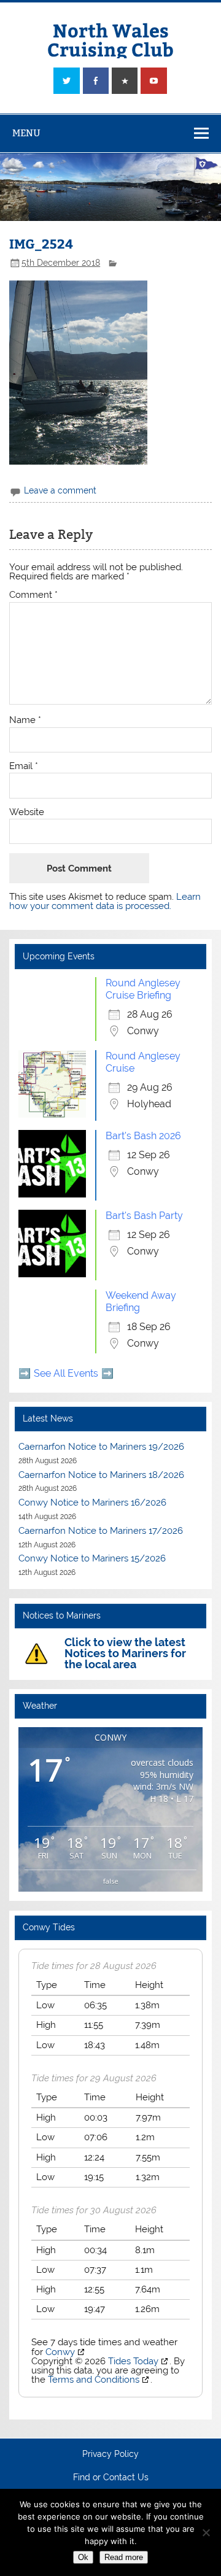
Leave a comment (60, 490)
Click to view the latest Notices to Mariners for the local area (125, 1653)
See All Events (66, 1373)
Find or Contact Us (111, 2478)
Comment (33, 595)
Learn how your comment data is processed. (105, 901)
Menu (26, 133)
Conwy (60, 2352)
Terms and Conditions (94, 2380)
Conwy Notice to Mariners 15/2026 (92, 1558)
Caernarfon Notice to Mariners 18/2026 (101, 1475)
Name (25, 720)
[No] (206, 2532)
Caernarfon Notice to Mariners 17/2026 (101, 1531)
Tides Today (133, 2361)
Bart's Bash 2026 (143, 1136)
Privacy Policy (110, 2454)
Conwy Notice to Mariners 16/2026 (92, 1503)
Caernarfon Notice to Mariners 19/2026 (101, 1447)
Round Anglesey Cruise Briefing (143, 989)
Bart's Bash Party (144, 1216)
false (111, 1881)
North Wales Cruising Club (110, 39)
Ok (83, 2557)
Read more (124, 2557)
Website (27, 812)
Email (24, 766)
